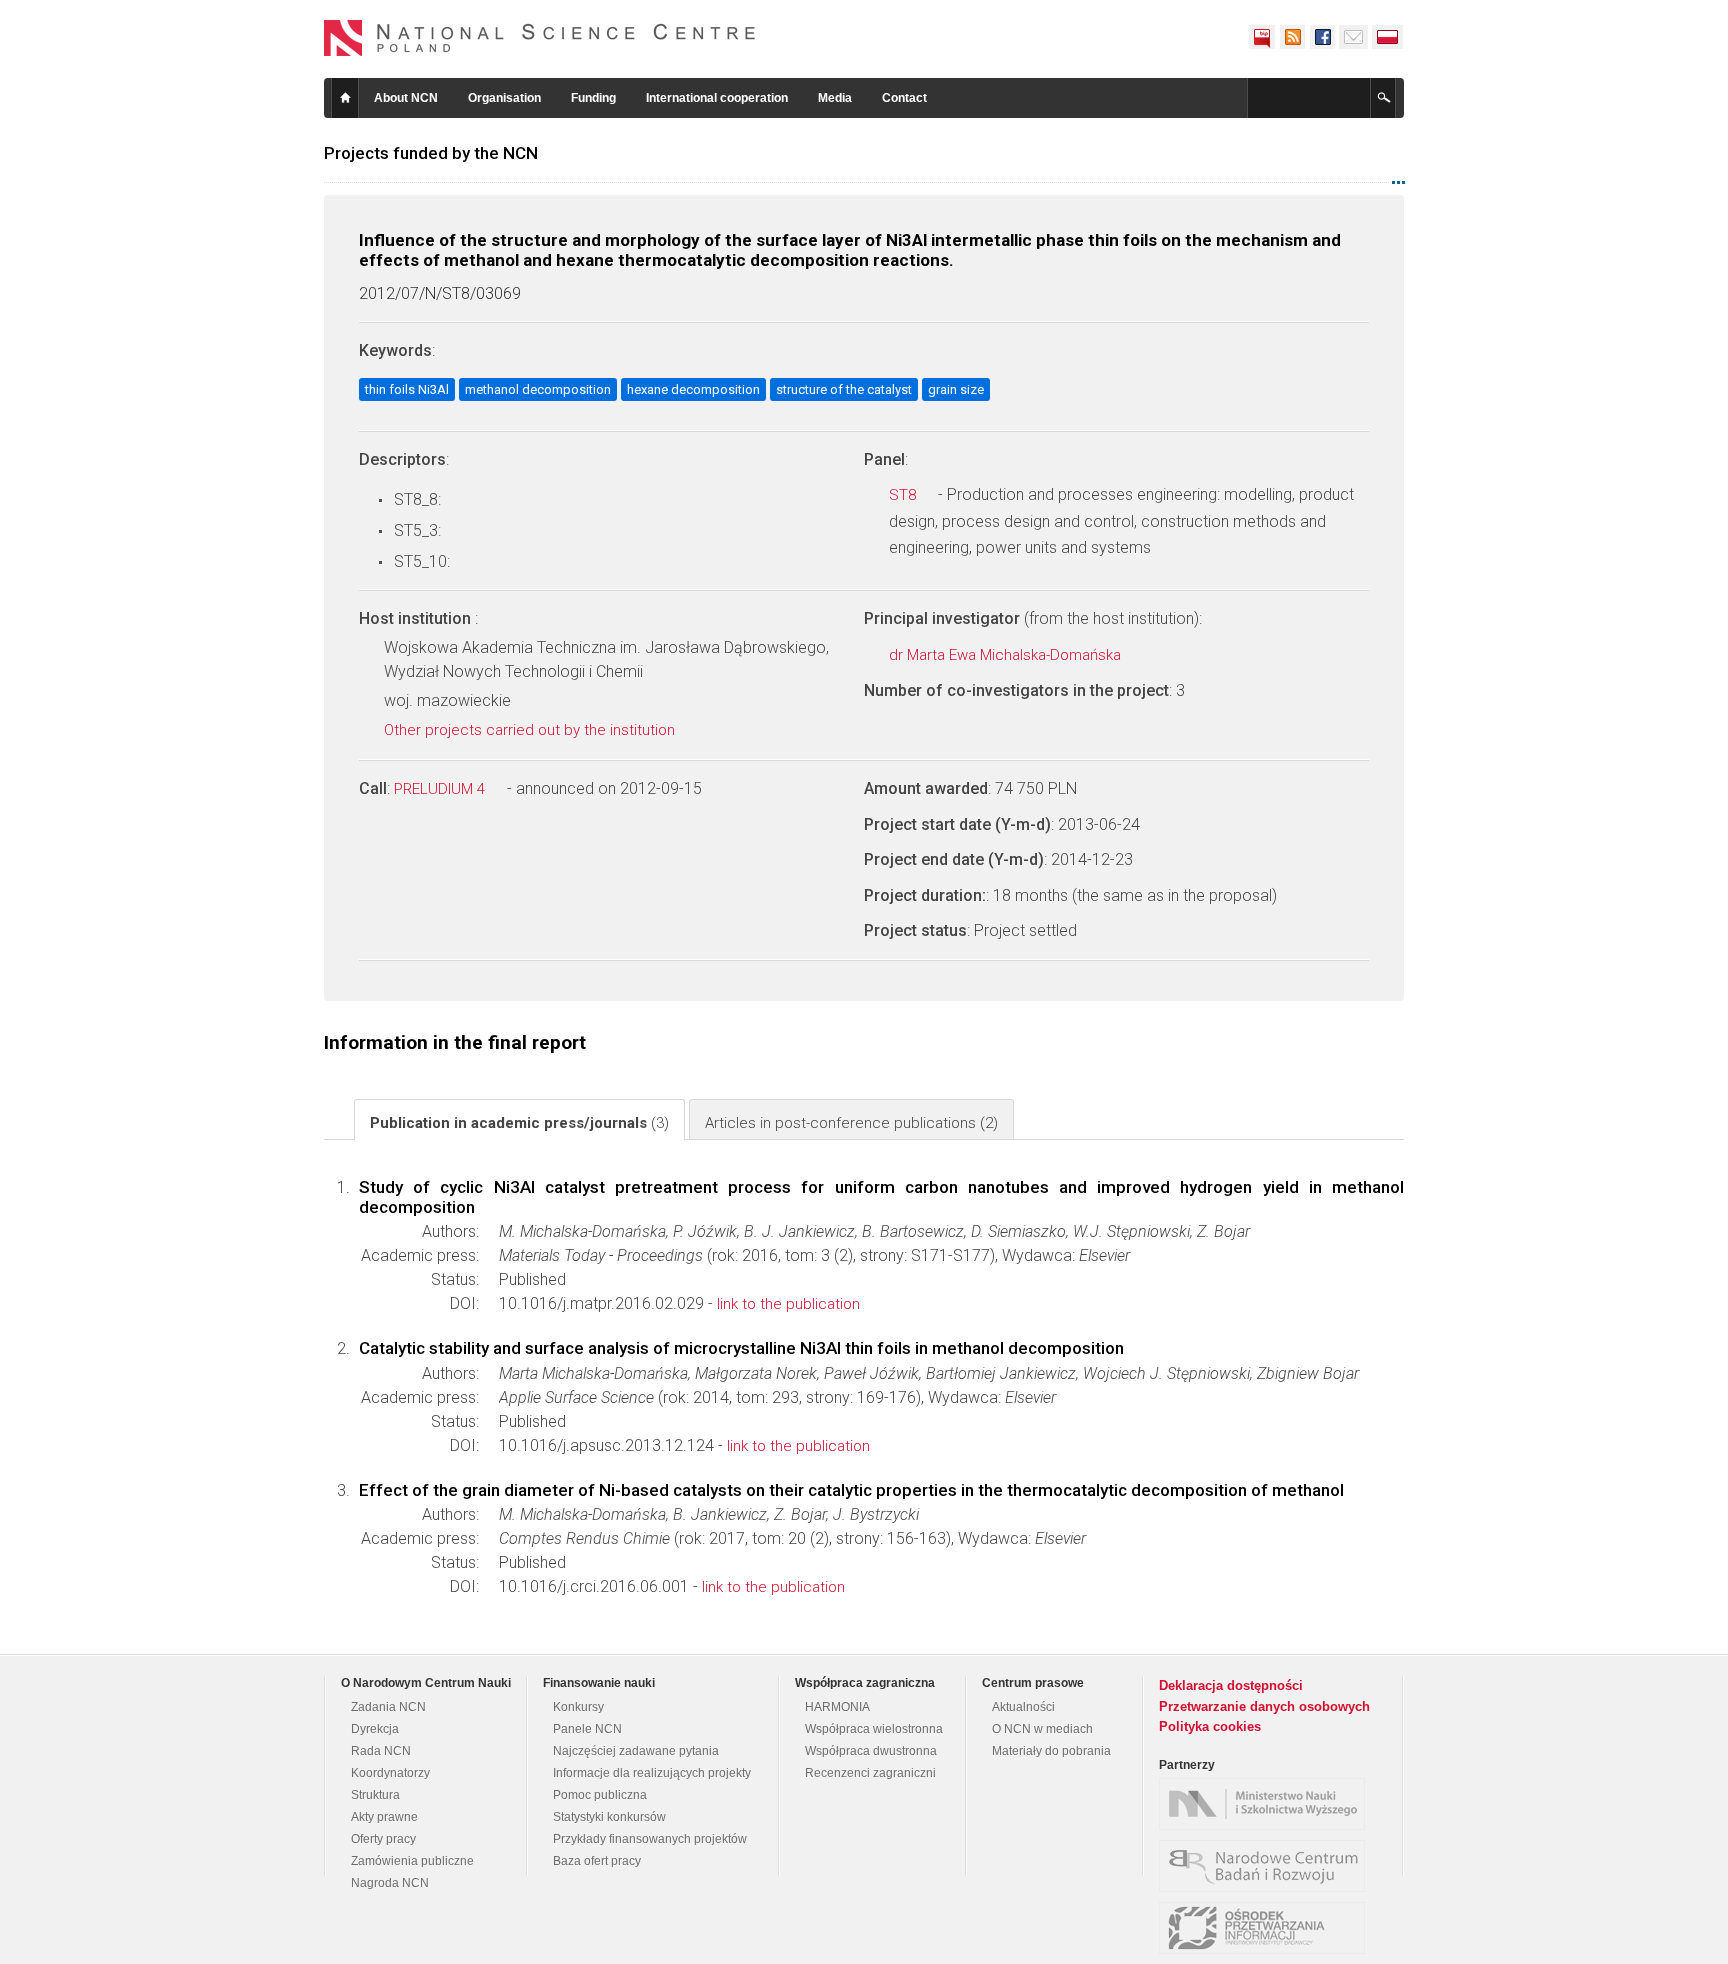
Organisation (504, 98)
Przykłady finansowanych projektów (650, 1839)
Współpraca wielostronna (874, 1729)
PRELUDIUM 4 (441, 789)
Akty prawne (384, 1817)
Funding (593, 98)
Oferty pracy (383, 1839)
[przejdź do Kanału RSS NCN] (1292, 37)
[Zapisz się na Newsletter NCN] (1353, 37)
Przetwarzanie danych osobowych (1264, 1706)
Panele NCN (587, 1729)
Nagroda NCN (390, 1883)
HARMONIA (837, 1707)
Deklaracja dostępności (1231, 1685)
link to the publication (788, 1304)
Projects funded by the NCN (431, 153)
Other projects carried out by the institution (531, 730)
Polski (1388, 37)
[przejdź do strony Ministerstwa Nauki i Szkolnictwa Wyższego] (1267, 1804)
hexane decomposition (693, 389)
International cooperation (717, 98)
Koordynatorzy (390, 1773)
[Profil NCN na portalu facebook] (1322, 37)
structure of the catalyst (844, 389)
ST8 (904, 495)
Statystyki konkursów (609, 1817)
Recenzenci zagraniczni (870, 1773)
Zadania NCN (388, 1707)
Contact (904, 98)
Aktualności (1023, 1707)
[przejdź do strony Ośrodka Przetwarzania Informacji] (1267, 1928)
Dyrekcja (375, 1729)
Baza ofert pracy (597, 1861)
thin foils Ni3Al (407, 389)
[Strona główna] (540, 38)
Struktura (375, 1795)
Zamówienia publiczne (412, 1861)
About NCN (406, 98)
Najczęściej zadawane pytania (636, 1751)
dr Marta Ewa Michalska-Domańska (1007, 655)
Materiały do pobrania (1051, 1751)
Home (345, 98)
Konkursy (578, 1707)
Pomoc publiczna (600, 1795)
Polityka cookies (1210, 1726)
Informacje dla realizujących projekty (652, 1773)
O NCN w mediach (1042, 1729)
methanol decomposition (538, 389)
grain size (956, 389)
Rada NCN (381, 1751)
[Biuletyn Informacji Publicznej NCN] (1262, 37)
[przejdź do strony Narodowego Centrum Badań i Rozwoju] (1267, 1866)
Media (835, 98)
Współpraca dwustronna (871, 1751)
